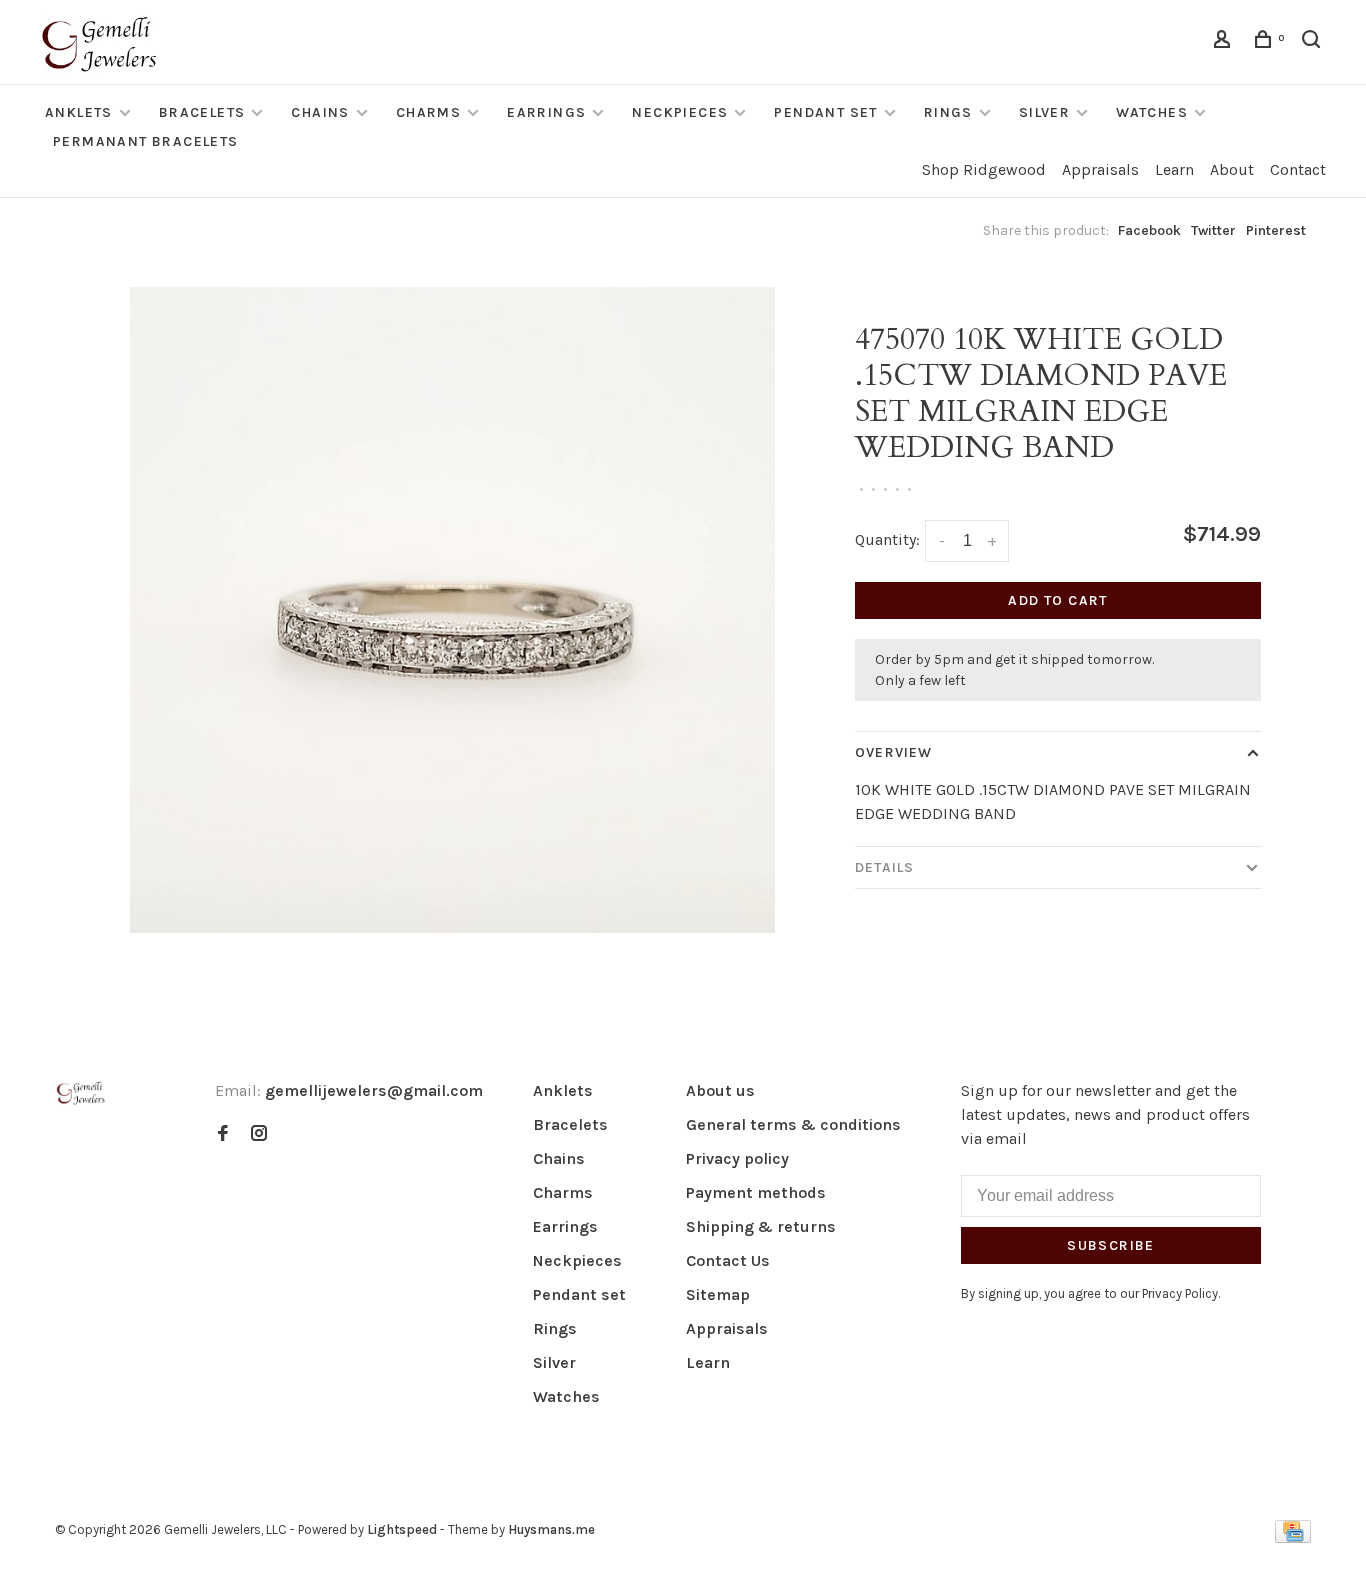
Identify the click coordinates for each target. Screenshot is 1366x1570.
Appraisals (1100, 169)
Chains (320, 112)
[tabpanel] (453, 610)
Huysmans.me (551, 1529)
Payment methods (756, 1192)
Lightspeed (402, 1529)
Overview (893, 752)
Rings (948, 112)
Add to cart (1057, 600)
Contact (1298, 169)
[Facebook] (223, 1134)
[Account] (1225, 42)
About (1232, 169)
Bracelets (202, 112)
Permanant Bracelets (146, 141)
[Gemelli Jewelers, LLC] (81, 1093)
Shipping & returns (761, 1226)
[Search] (1314, 42)
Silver (1044, 112)
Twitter (1213, 230)
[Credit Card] (1293, 1537)
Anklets (79, 112)
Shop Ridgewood (984, 169)
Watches (1152, 112)
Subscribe (1111, 1245)
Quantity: (887, 539)
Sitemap (718, 1294)
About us (720, 1090)
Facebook (1149, 230)
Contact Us (728, 1260)
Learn (1174, 169)
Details (884, 867)
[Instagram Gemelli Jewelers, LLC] (259, 1134)
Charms (428, 112)
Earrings (546, 112)
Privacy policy (737, 1158)
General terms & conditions (793, 1124)
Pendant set (825, 112)
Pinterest (1276, 230)
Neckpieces (680, 112)
